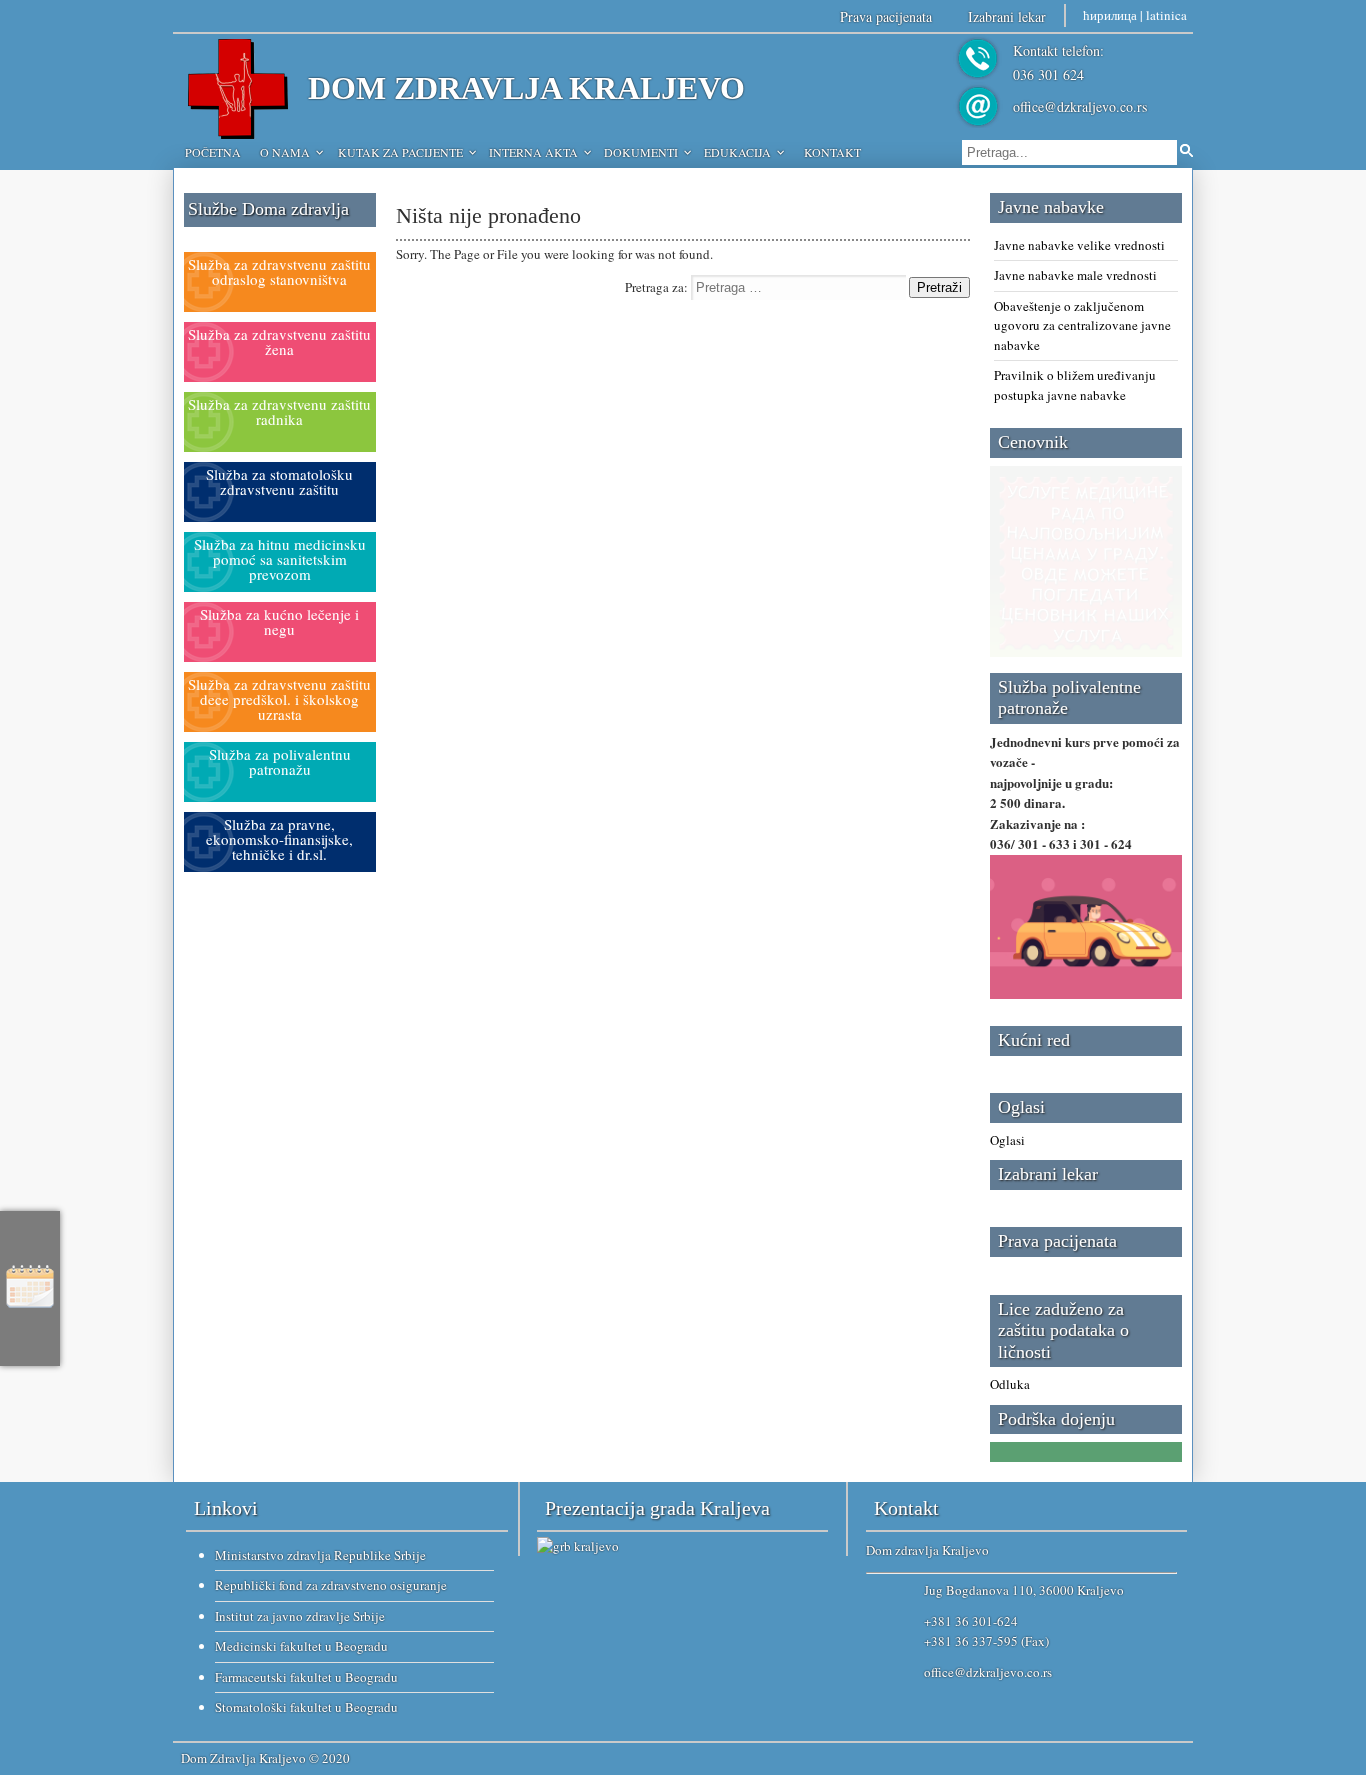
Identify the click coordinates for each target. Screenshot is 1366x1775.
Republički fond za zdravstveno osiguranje (331, 1585)
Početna (213, 152)
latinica (1166, 15)
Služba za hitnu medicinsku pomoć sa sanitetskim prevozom (280, 559)
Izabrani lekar (1007, 16)
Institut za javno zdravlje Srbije (300, 1616)
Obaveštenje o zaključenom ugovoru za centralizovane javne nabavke (1082, 325)
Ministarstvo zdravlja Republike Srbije (320, 1555)
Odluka (1010, 1384)
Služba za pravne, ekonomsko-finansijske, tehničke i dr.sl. (279, 839)
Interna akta (533, 152)
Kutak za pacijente (400, 152)
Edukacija (737, 152)
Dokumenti (641, 152)
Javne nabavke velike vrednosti (1079, 245)
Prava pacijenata (886, 16)
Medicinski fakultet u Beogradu (301, 1646)
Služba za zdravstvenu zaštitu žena (279, 341)
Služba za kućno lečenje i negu (279, 621)
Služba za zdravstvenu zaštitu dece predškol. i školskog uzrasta (279, 699)
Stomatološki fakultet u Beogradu (306, 1707)
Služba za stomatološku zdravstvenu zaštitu (279, 481)
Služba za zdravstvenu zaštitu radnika (279, 411)
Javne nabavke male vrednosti (1075, 275)
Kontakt (832, 152)
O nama (285, 152)
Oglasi (1007, 1140)
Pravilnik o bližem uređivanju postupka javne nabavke (1075, 385)
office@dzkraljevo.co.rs (1080, 106)
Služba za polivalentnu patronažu (280, 761)
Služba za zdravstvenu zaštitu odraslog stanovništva (279, 271)
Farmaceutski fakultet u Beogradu (306, 1677)
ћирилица (1110, 15)
